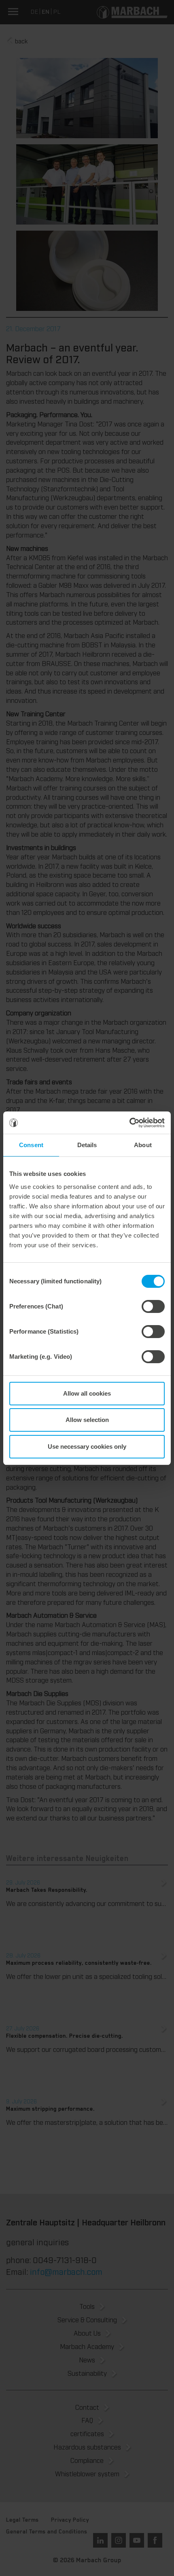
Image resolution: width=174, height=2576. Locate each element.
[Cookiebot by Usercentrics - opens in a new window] (129, 1123)
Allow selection (87, 1420)
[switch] (153, 1306)
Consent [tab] (31, 1145)
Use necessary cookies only (87, 1446)
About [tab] (143, 1145)
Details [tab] (87, 1145)
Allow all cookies (87, 1393)
